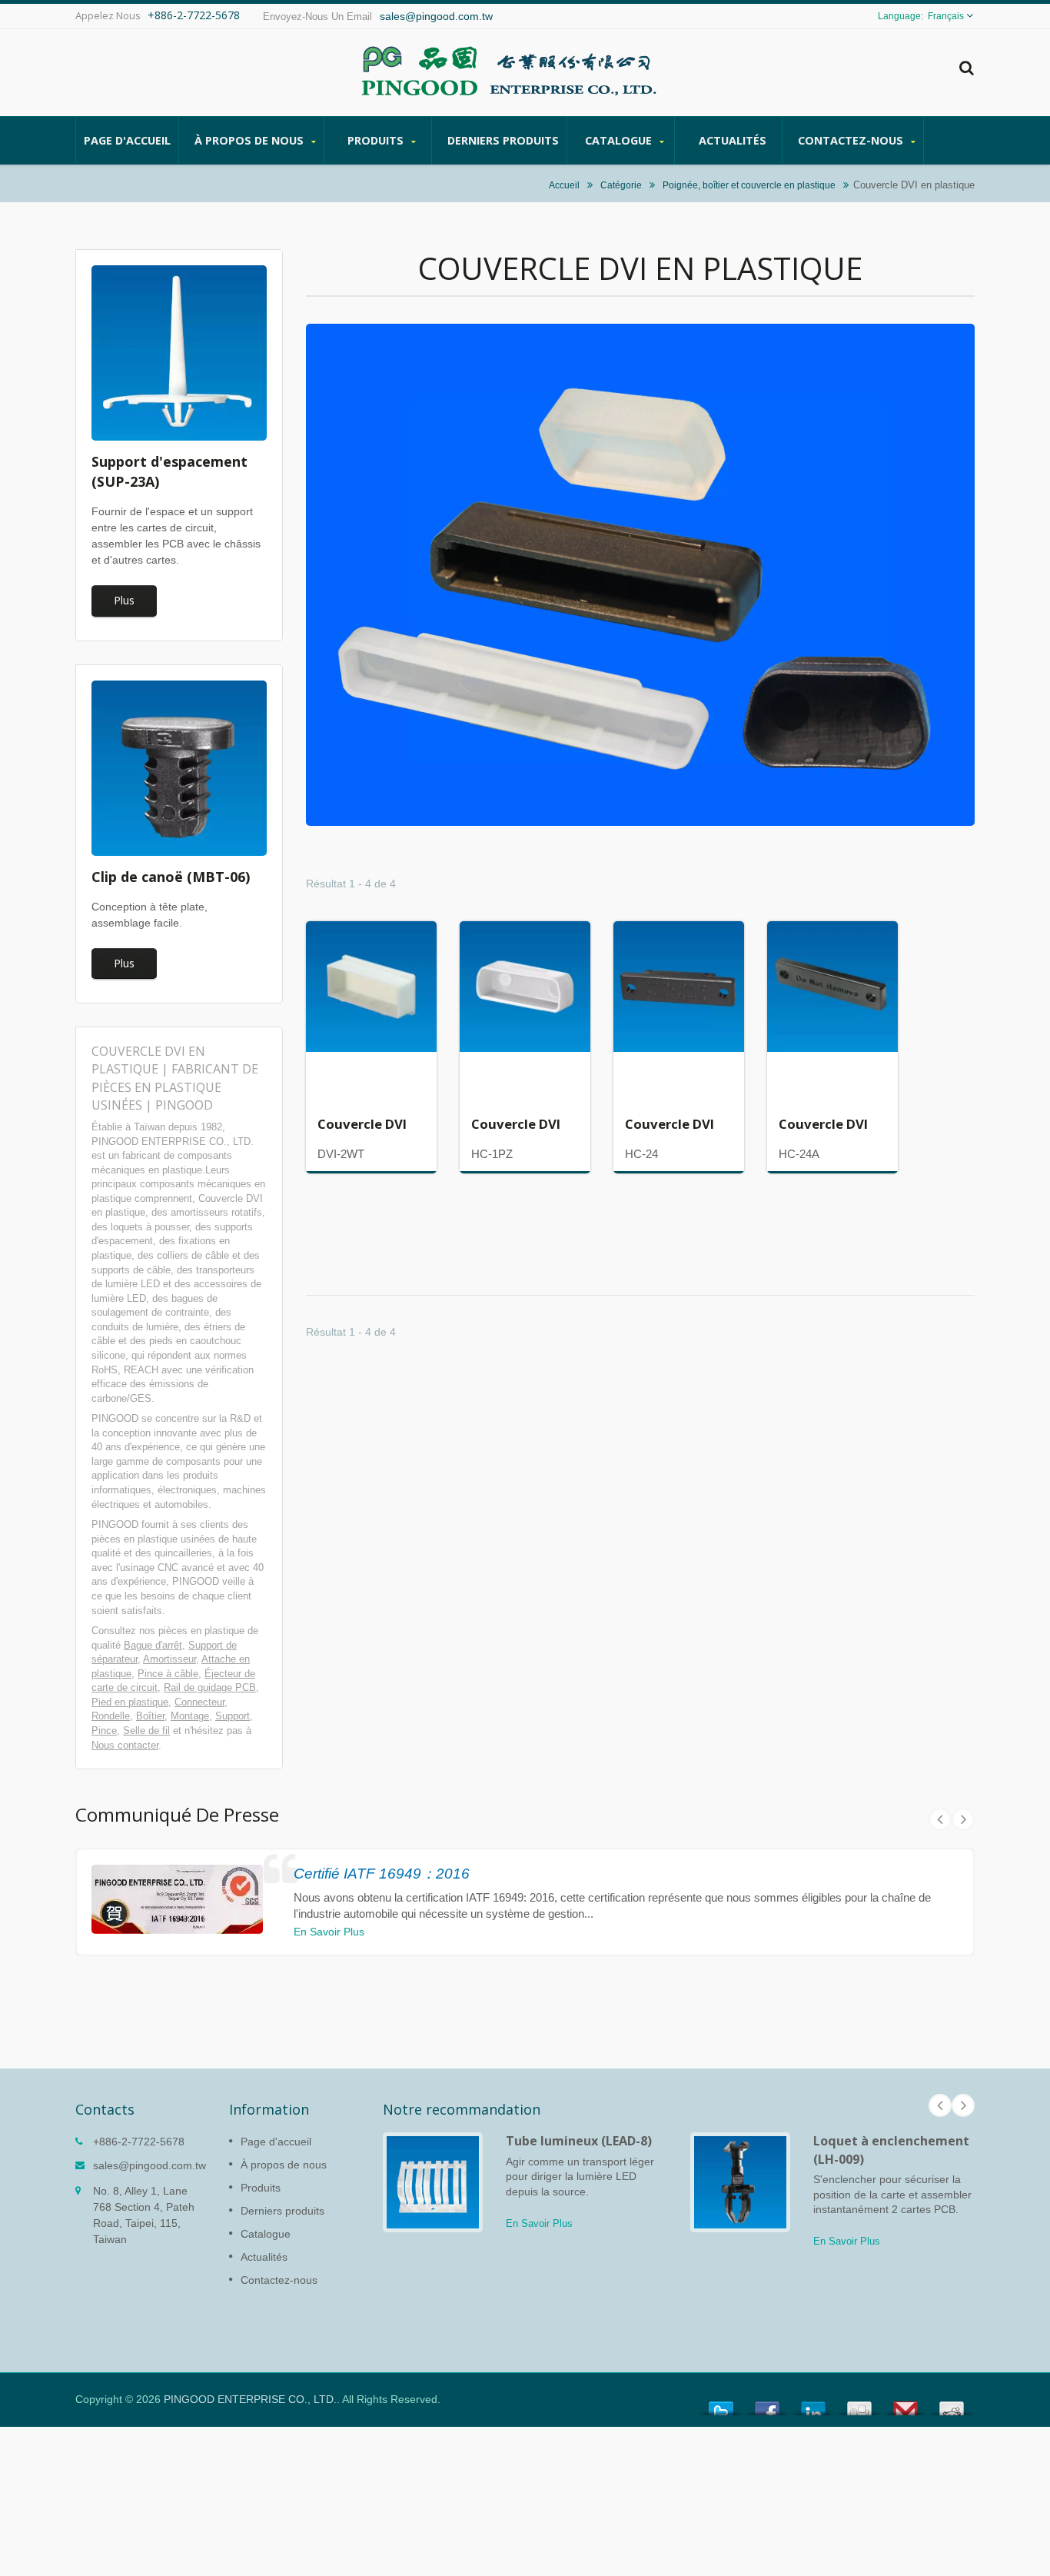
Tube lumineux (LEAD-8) (579, 2141)
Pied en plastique (130, 1702)
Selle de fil (146, 1731)
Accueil (564, 185)
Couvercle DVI (362, 1124)
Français (946, 16)
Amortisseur (169, 1659)
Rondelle (111, 1716)
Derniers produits (503, 140)
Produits (377, 140)
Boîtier (150, 1716)
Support (233, 1716)
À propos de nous (251, 140)
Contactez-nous (852, 140)
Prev (940, 1819)
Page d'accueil (127, 140)
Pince (104, 1731)
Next (963, 1819)
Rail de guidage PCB (210, 1687)
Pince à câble (168, 1674)
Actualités (733, 140)
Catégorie (621, 185)
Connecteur (199, 1702)
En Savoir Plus (329, 1932)
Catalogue (620, 140)
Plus (124, 600)
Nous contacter (125, 1745)
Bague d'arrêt (153, 1645)
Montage (190, 1716)
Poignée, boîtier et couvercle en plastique (749, 185)
